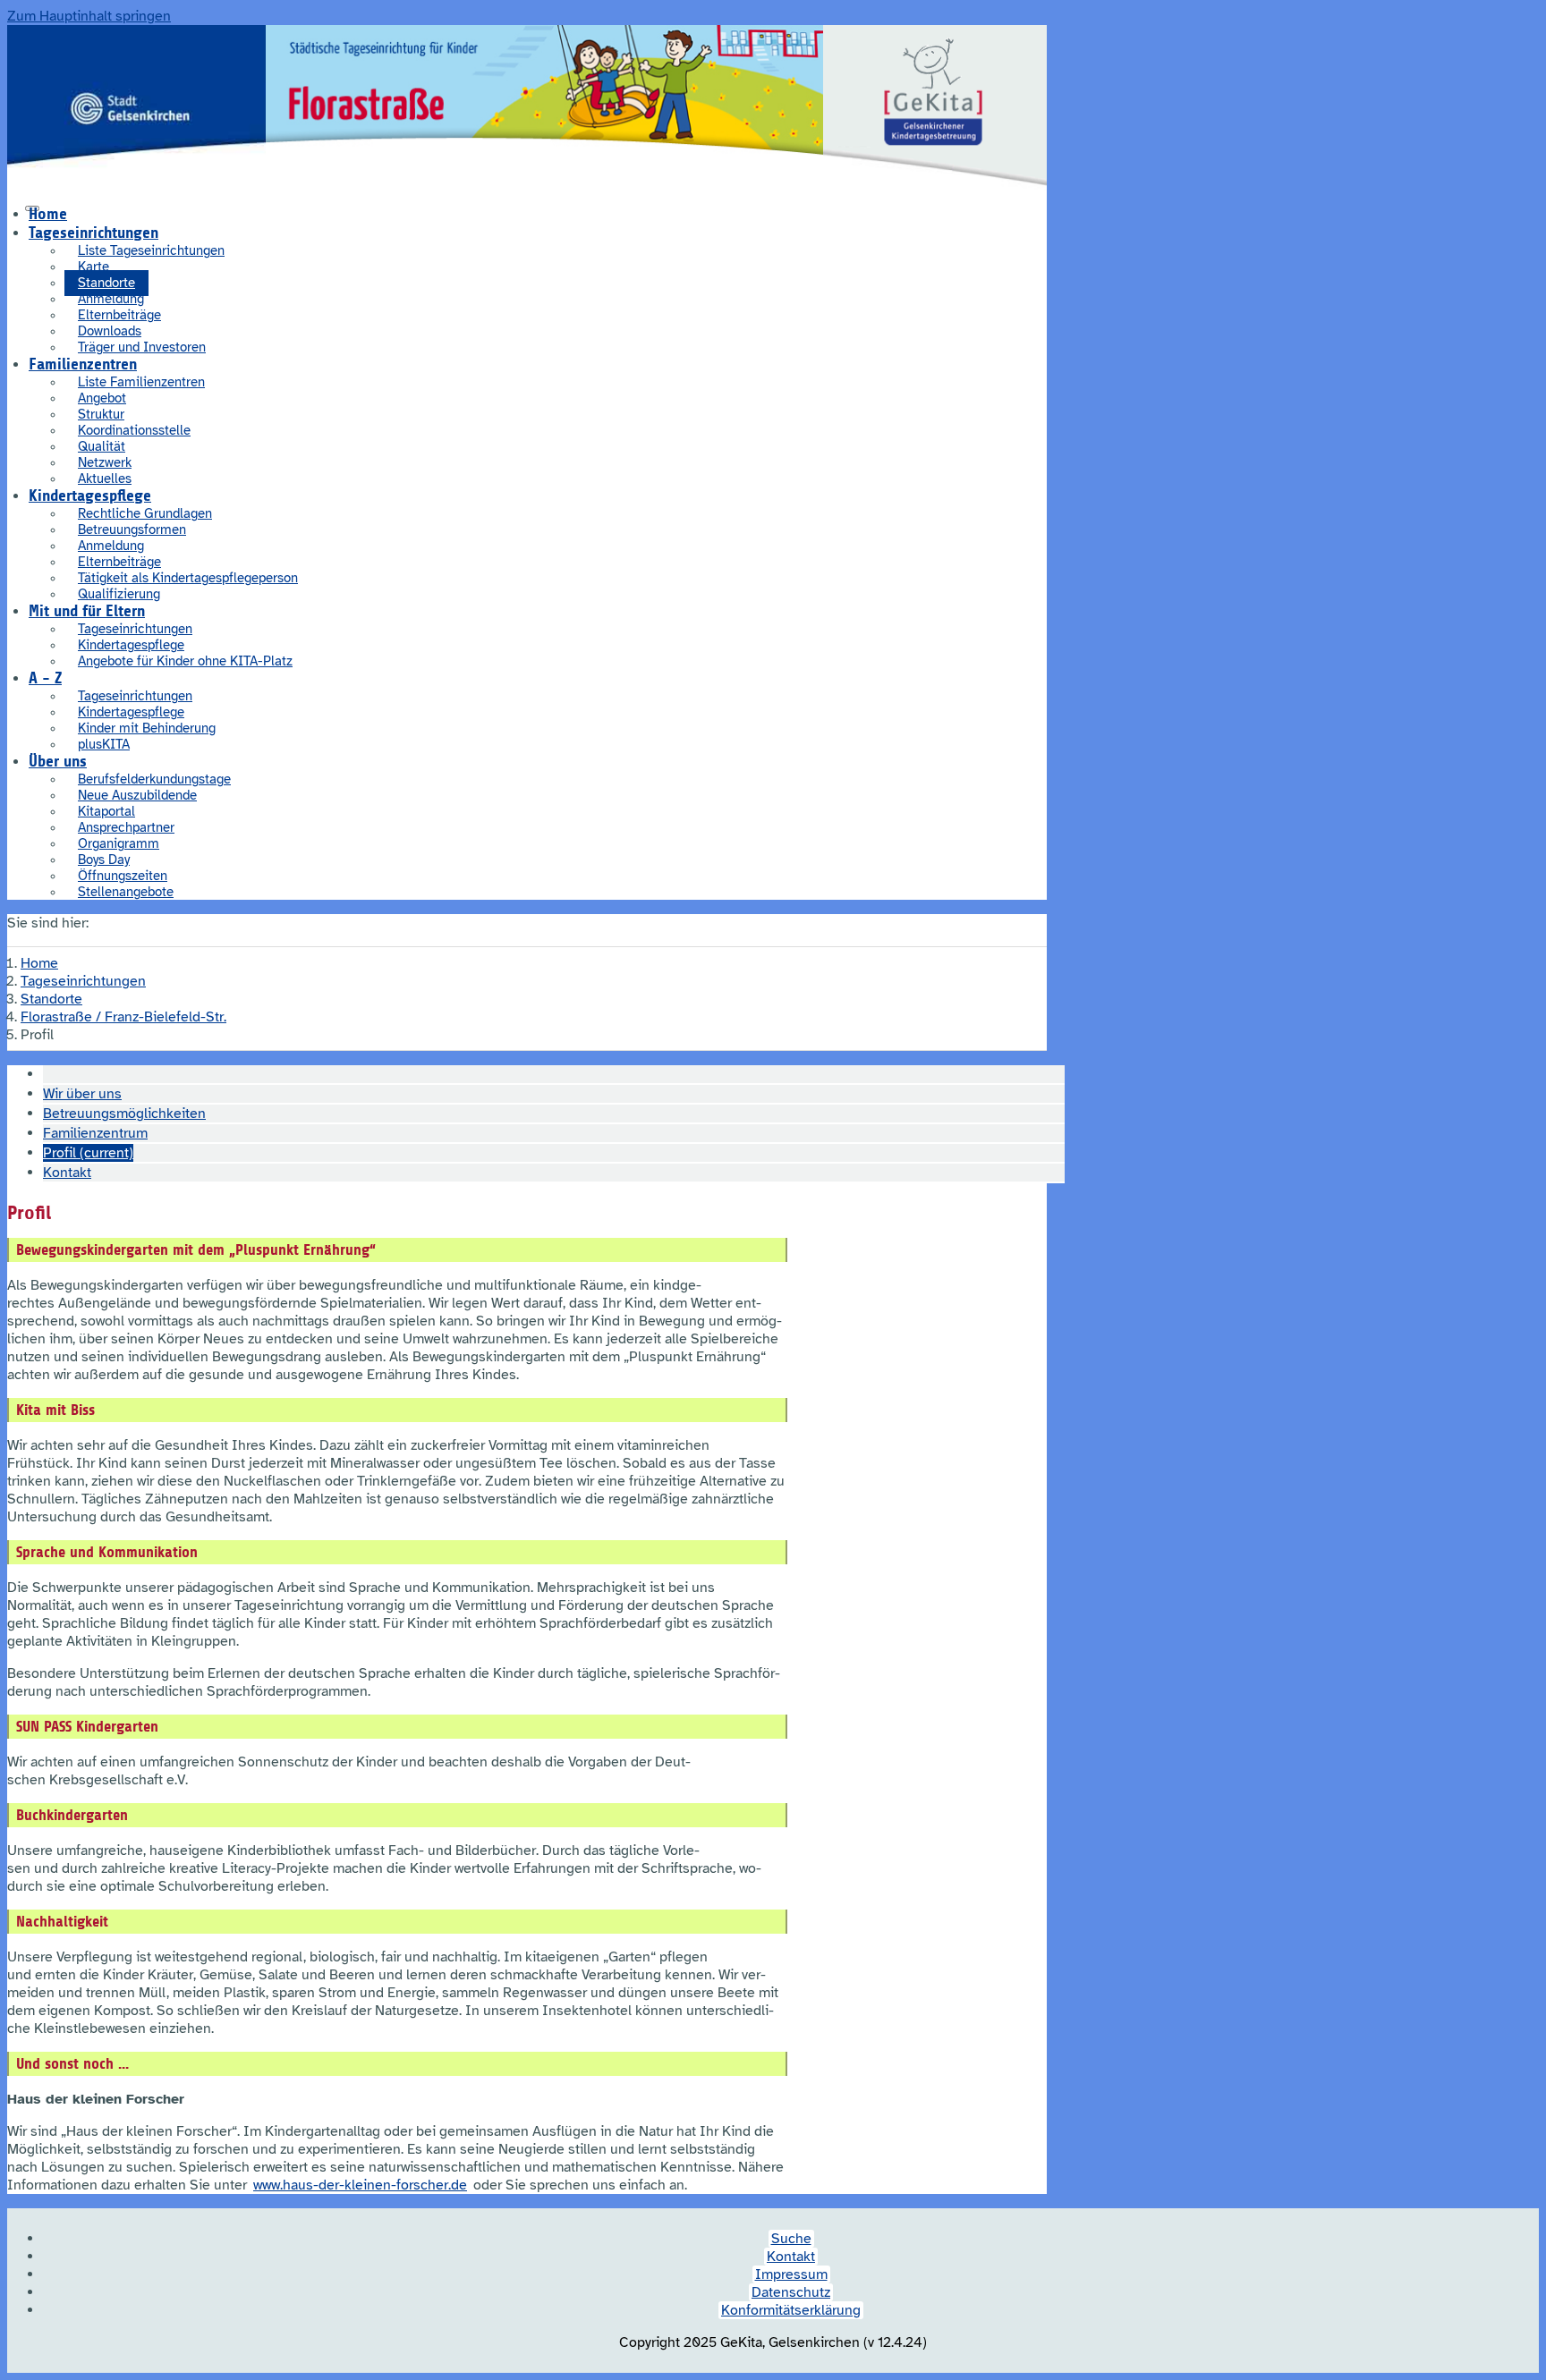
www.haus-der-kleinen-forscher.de (360, 2185)
